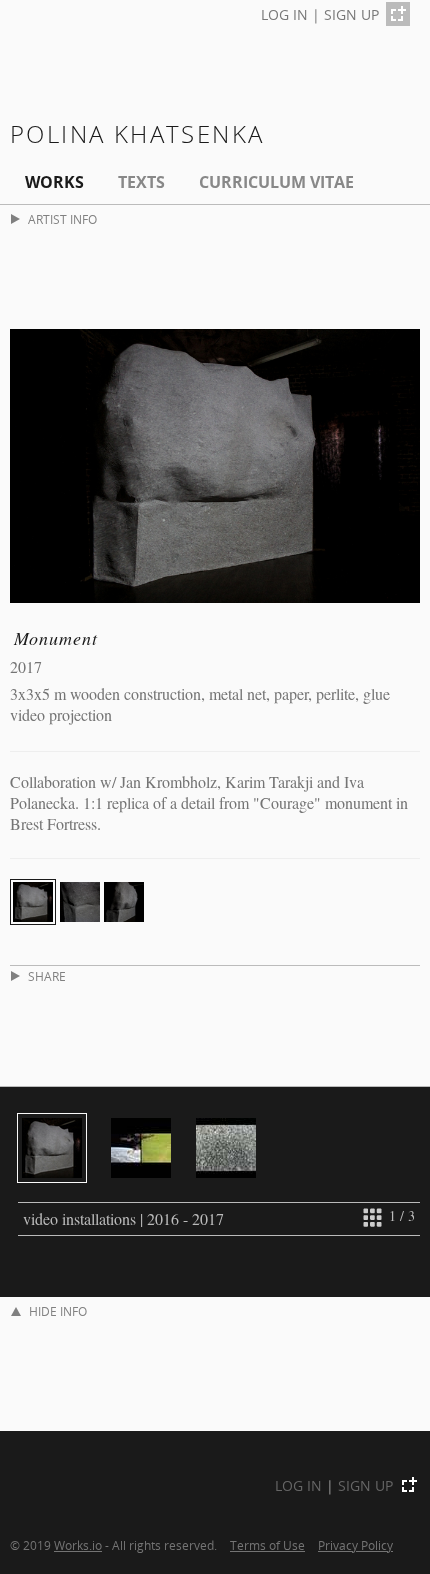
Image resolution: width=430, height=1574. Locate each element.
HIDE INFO (58, 1311)
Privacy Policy (355, 1545)
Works (54, 182)
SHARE (47, 976)
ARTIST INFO (62, 219)
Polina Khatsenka (137, 133)
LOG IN (284, 14)
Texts (141, 182)
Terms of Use (267, 1545)
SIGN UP (351, 14)
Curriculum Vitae (276, 182)
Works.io (78, 1545)
